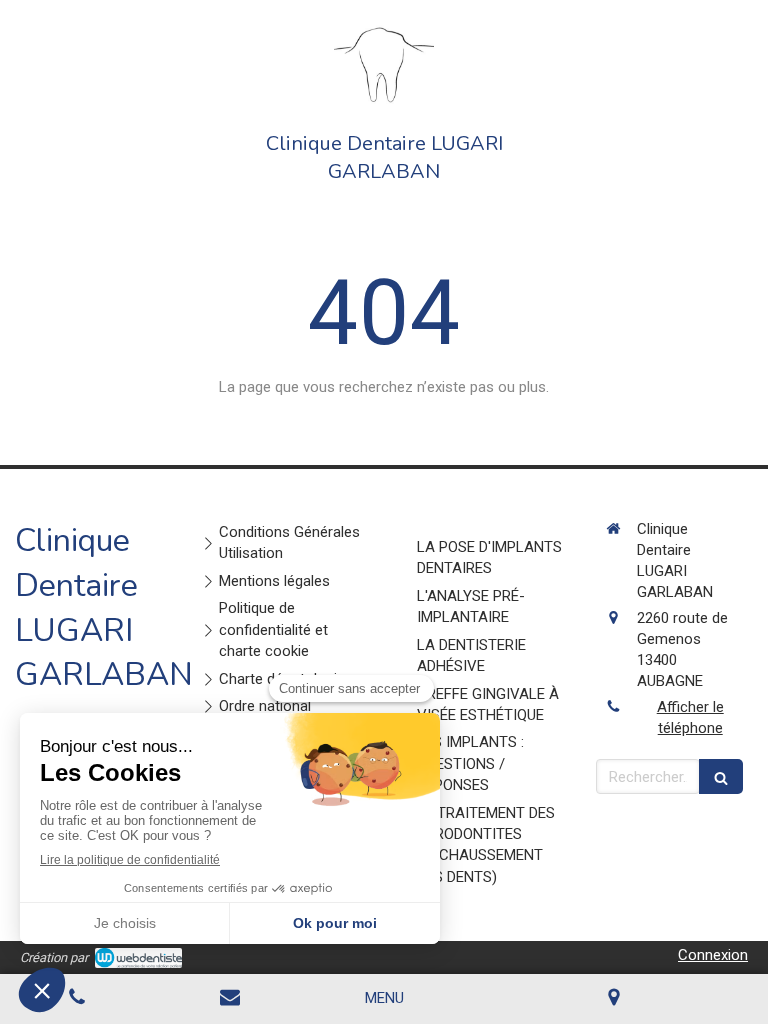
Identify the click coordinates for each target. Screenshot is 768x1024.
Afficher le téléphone (690, 717)
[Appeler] (77, 999)
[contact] (231, 999)
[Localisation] (614, 999)
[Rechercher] (721, 776)
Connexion (713, 955)
